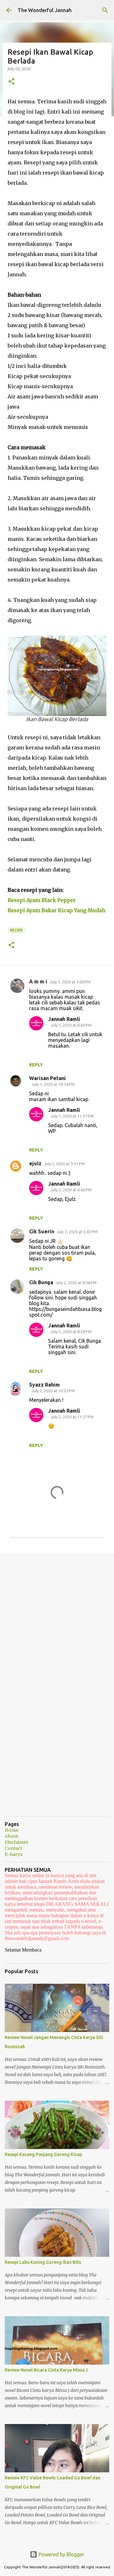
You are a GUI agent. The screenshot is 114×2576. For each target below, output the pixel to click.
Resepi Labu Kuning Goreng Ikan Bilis (43, 2262)
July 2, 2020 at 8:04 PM (76, 1283)
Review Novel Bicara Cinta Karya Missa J (46, 2370)
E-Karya (14, 1854)
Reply (36, 1065)
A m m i (38, 981)
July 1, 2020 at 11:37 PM (72, 1116)
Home (12, 1830)
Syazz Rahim (44, 1385)
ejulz (35, 1163)
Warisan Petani (47, 1078)
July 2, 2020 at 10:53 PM (53, 1391)
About (11, 1836)
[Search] (105, 10)
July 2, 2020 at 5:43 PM (77, 1232)
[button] (11, 82)
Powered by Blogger (61, 2554)
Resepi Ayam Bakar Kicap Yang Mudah (57, 910)
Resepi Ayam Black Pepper (42, 900)
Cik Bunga (41, 1282)
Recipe (16, 930)
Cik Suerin (42, 1231)
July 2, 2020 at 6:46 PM (71, 1190)
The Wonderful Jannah (45, 10)
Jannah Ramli (64, 1019)
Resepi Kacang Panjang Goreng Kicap (43, 2154)
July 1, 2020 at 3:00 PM (70, 982)
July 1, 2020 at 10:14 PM (53, 1084)
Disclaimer (17, 1842)
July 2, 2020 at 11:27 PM (72, 1417)
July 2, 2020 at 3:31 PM (64, 1164)
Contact (13, 1848)
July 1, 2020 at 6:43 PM (71, 1025)
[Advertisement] (57, 1620)
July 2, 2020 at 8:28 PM (71, 1332)
